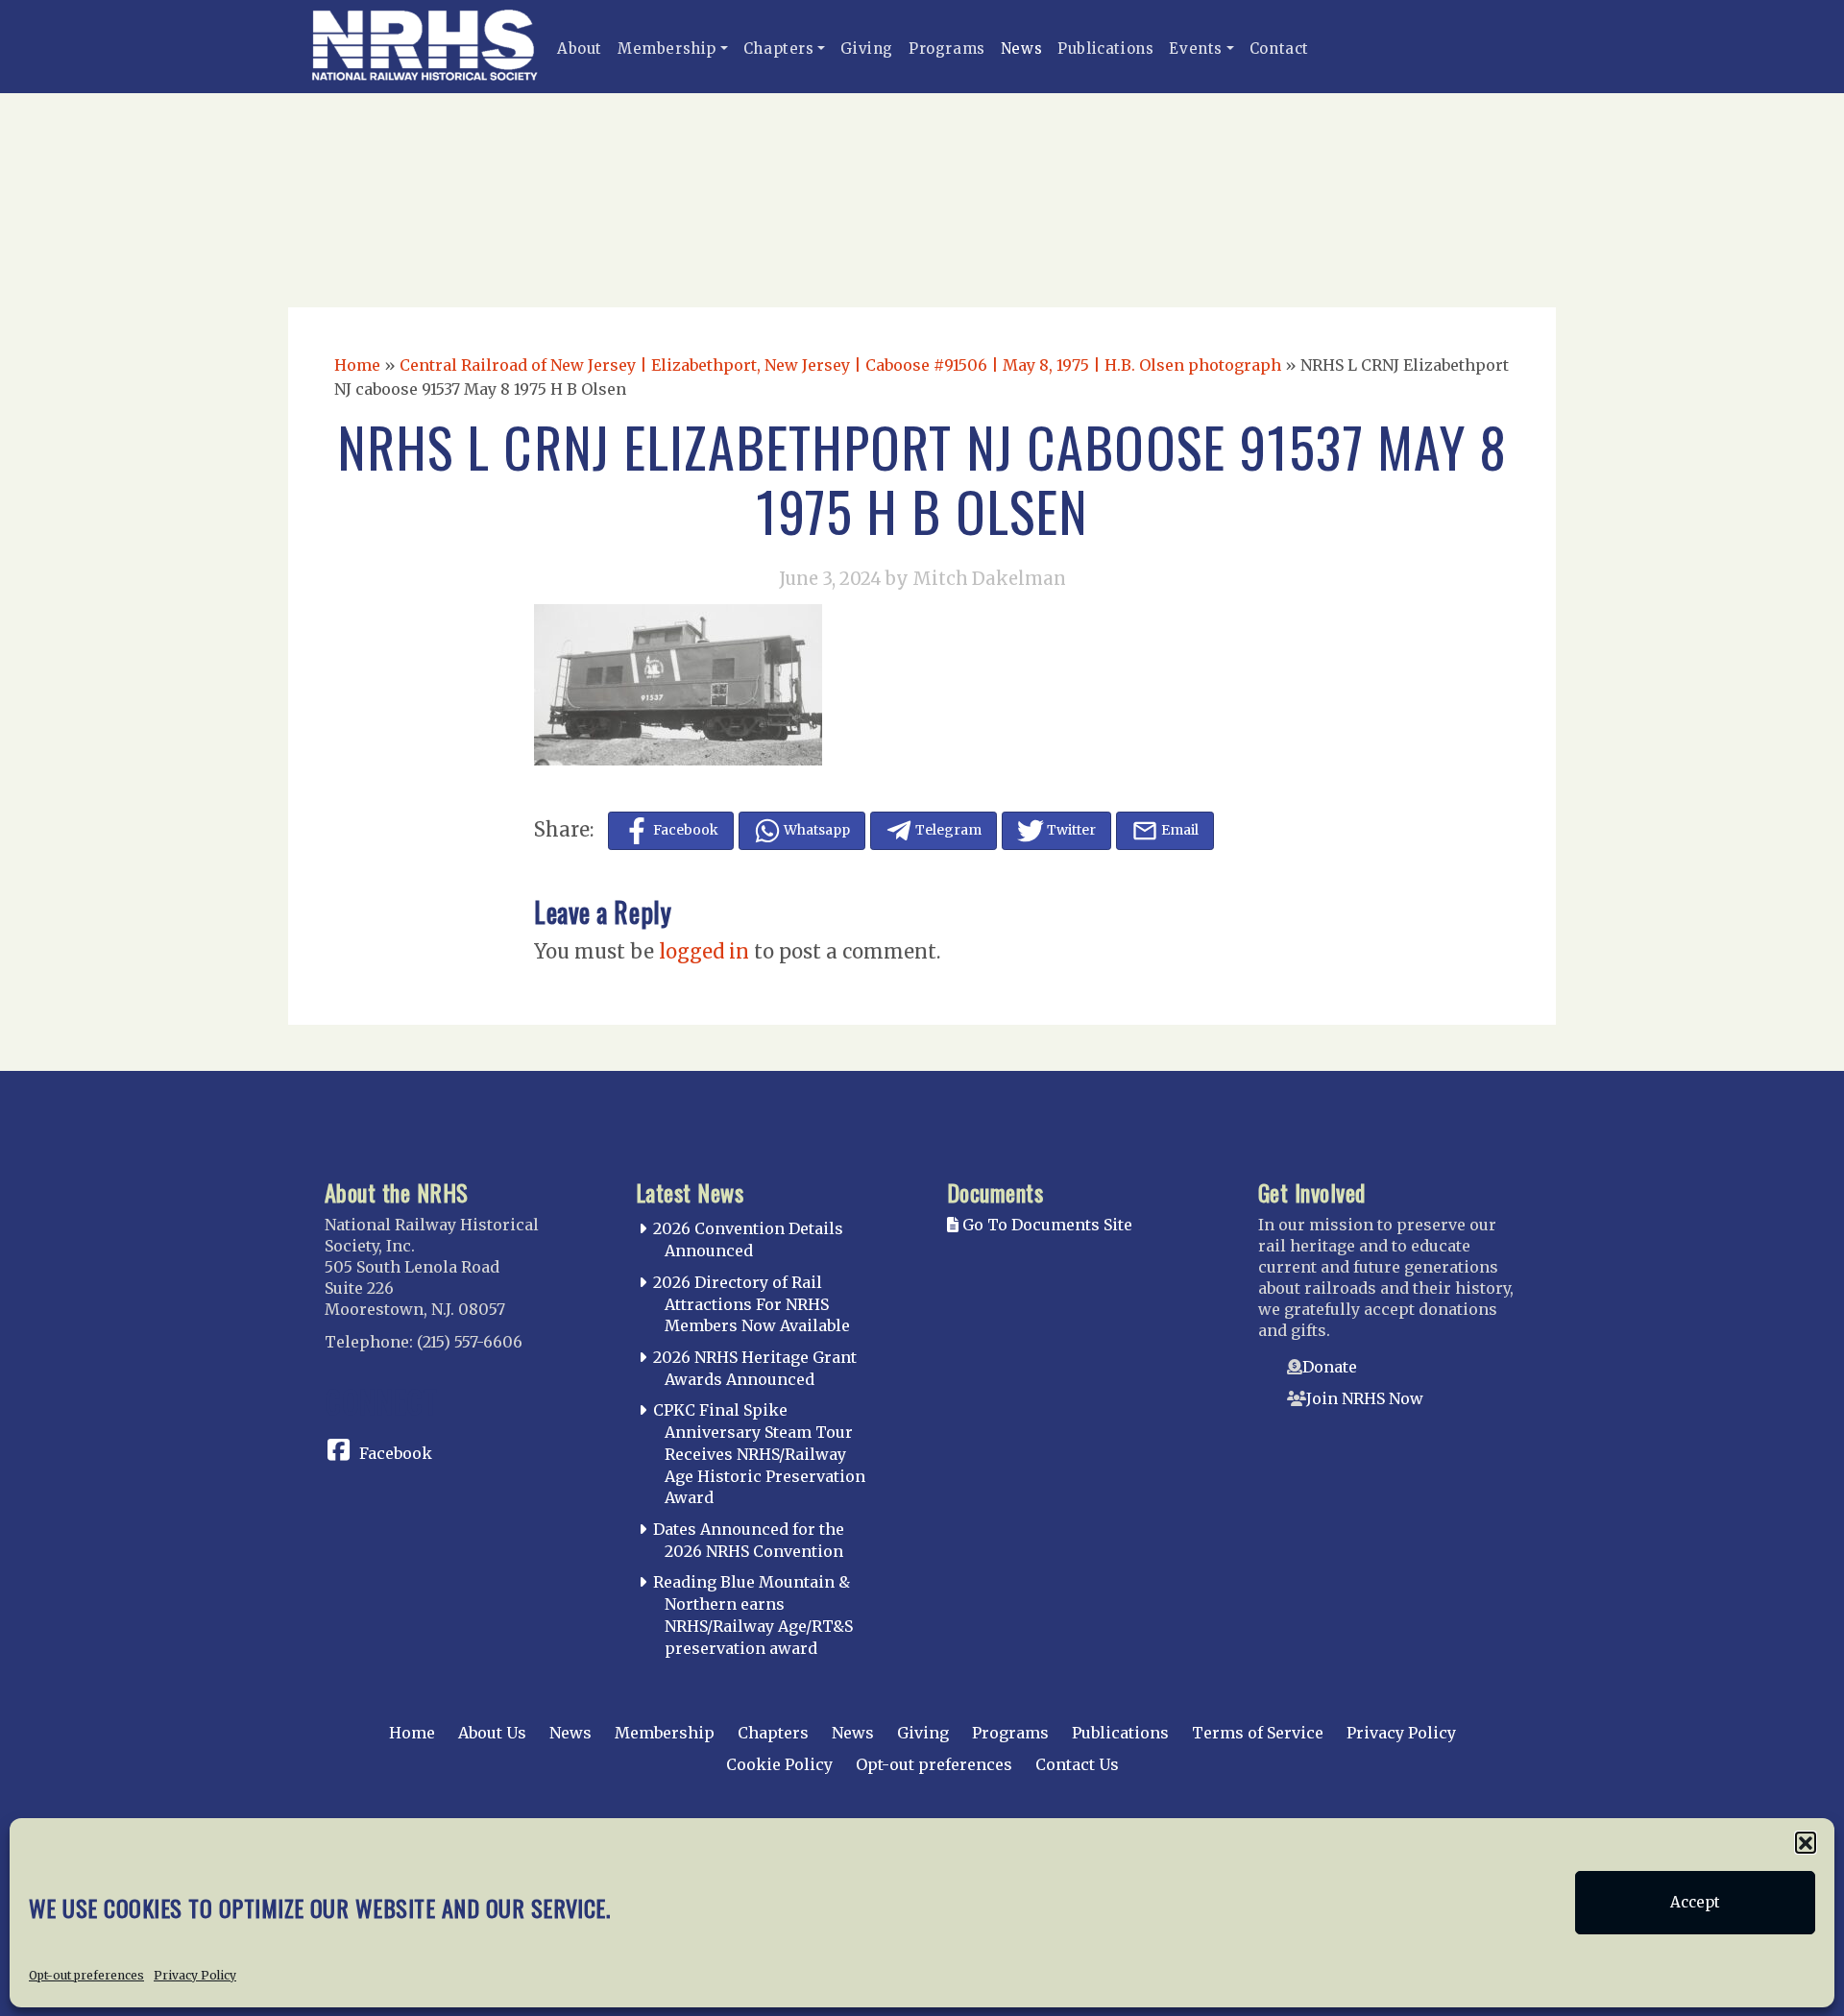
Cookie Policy (779, 1764)
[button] (1806, 1842)
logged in (704, 951)
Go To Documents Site (1045, 1225)
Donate (1330, 1367)
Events (1196, 49)
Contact (1279, 49)
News (1021, 49)
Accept (1695, 1902)
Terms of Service (1258, 1733)
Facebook (396, 1453)
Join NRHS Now (1365, 1398)
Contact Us (1077, 1764)
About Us (492, 1733)
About (580, 49)
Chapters (779, 49)
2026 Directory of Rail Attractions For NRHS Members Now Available (752, 1304)
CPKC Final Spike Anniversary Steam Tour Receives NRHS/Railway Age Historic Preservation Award (759, 1454)
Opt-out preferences (86, 1974)
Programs (947, 49)
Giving (867, 49)
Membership (667, 49)
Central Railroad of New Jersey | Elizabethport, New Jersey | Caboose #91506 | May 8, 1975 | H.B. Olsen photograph (840, 365)
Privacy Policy (195, 1974)
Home (357, 365)
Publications (1105, 49)
